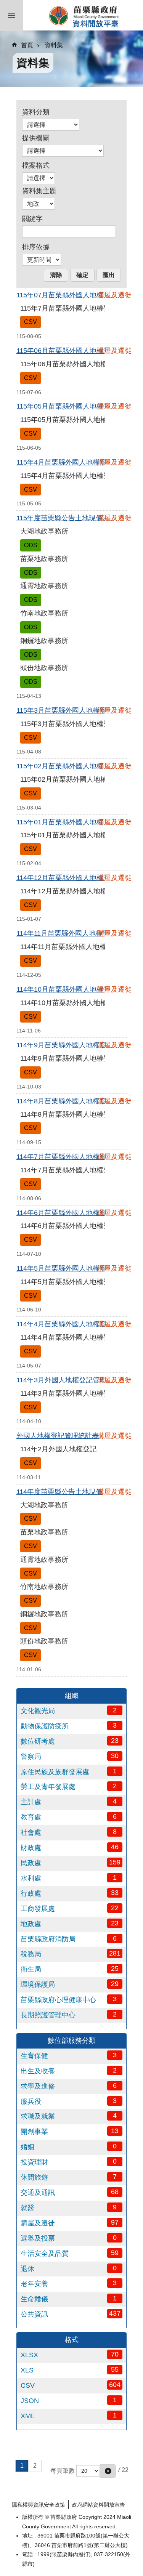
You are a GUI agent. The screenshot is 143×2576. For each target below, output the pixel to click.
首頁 (27, 45)
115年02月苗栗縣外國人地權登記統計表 (77, 766)
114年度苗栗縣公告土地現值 (59, 1492)
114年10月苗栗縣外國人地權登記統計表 (77, 989)
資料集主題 (39, 191)
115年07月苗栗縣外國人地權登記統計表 (77, 295)
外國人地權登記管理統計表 (58, 1436)
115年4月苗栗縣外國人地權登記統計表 (75, 462)
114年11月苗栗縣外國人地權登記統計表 (77, 933)
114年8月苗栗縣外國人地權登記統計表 (75, 1101)
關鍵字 (32, 219)
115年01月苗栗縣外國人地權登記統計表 (77, 822)
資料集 (54, 45)
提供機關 (36, 138)
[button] (108, 2471)
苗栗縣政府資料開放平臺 (83, 15)
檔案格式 (36, 165)
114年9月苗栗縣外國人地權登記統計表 (75, 1045)
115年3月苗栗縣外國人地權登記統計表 (75, 710)
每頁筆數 (63, 2470)
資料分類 (36, 112)
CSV (31, 322)
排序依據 (36, 247)
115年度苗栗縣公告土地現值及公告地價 (77, 518)
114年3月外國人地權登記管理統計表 (72, 1380)
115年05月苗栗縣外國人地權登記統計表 (77, 406)
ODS (31, 545)
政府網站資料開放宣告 (98, 2505)
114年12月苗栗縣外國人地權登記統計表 (77, 878)
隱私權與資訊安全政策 (39, 2505)
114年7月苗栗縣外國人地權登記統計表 (75, 1157)
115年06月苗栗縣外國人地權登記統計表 (77, 351)
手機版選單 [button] (11, 15)
